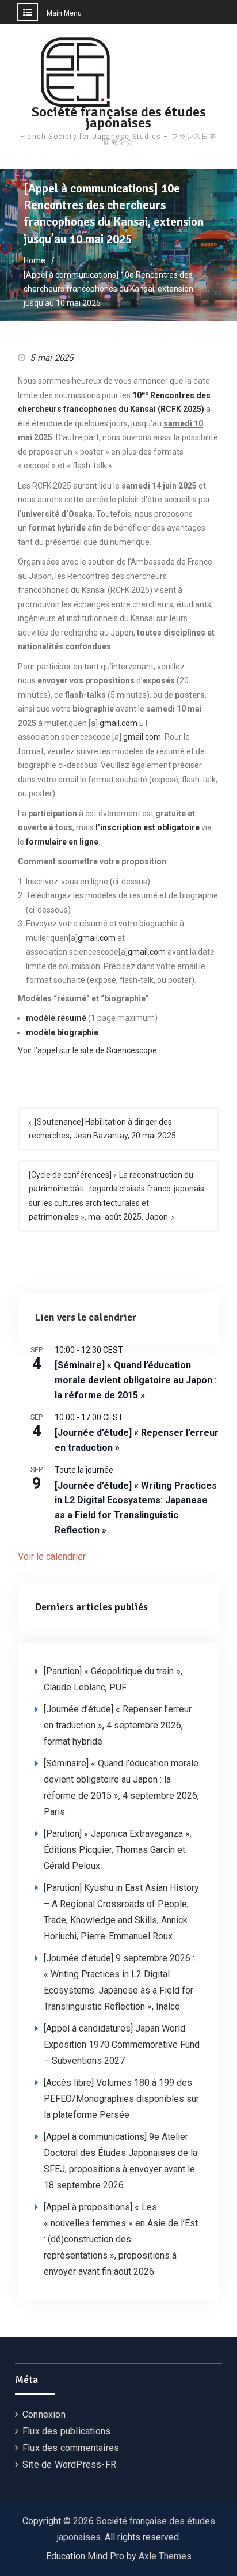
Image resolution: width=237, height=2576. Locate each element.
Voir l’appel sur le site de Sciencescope (87, 1050)
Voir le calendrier (52, 1556)
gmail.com (118, 723)
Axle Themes (165, 2556)
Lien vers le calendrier (86, 1317)
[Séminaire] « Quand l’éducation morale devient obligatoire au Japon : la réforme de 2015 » (136, 1380)
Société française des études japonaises (119, 117)
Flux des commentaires (71, 2448)
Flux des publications (66, 2431)
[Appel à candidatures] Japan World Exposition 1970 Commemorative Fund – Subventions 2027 (122, 2044)
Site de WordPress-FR (69, 2465)
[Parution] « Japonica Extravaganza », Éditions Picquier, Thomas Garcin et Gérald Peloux (118, 1850)
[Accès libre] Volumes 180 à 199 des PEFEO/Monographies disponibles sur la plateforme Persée (121, 2099)
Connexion (44, 2414)
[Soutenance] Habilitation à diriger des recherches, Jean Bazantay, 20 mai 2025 (102, 1129)
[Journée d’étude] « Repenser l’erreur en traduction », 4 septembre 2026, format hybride (118, 1725)
